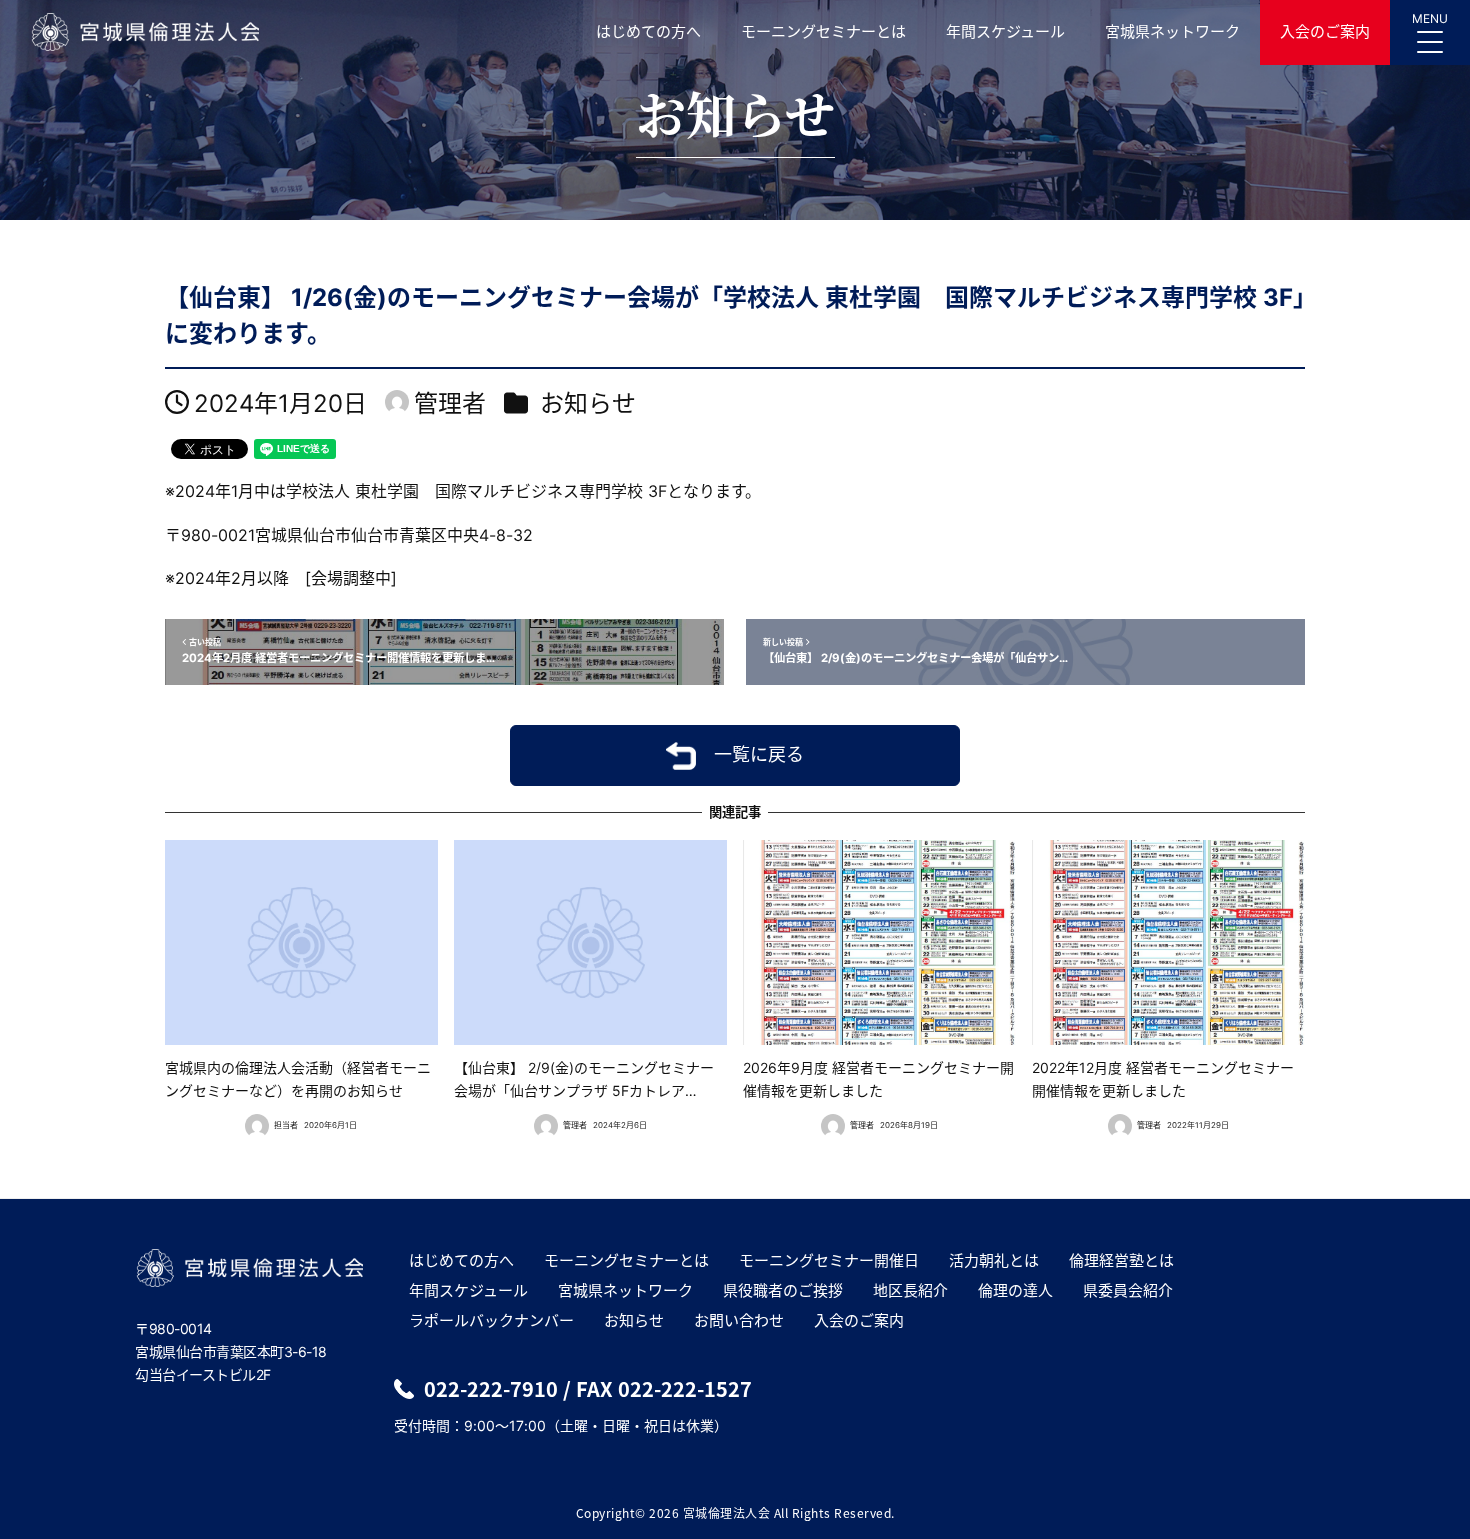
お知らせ (588, 403)
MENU (1430, 18)
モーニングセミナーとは (823, 31)
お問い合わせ (739, 1320)
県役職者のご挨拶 (783, 1290)
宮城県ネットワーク (1172, 31)
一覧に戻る (759, 754)
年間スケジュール (1005, 31)
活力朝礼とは (994, 1260)
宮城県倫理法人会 (144, 32)
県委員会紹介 (1128, 1290)
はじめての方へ (648, 31)
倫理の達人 (1015, 1290)
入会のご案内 (1325, 31)
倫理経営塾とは (1121, 1260)
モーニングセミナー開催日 (829, 1260)
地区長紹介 (910, 1290)
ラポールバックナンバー (491, 1320)
